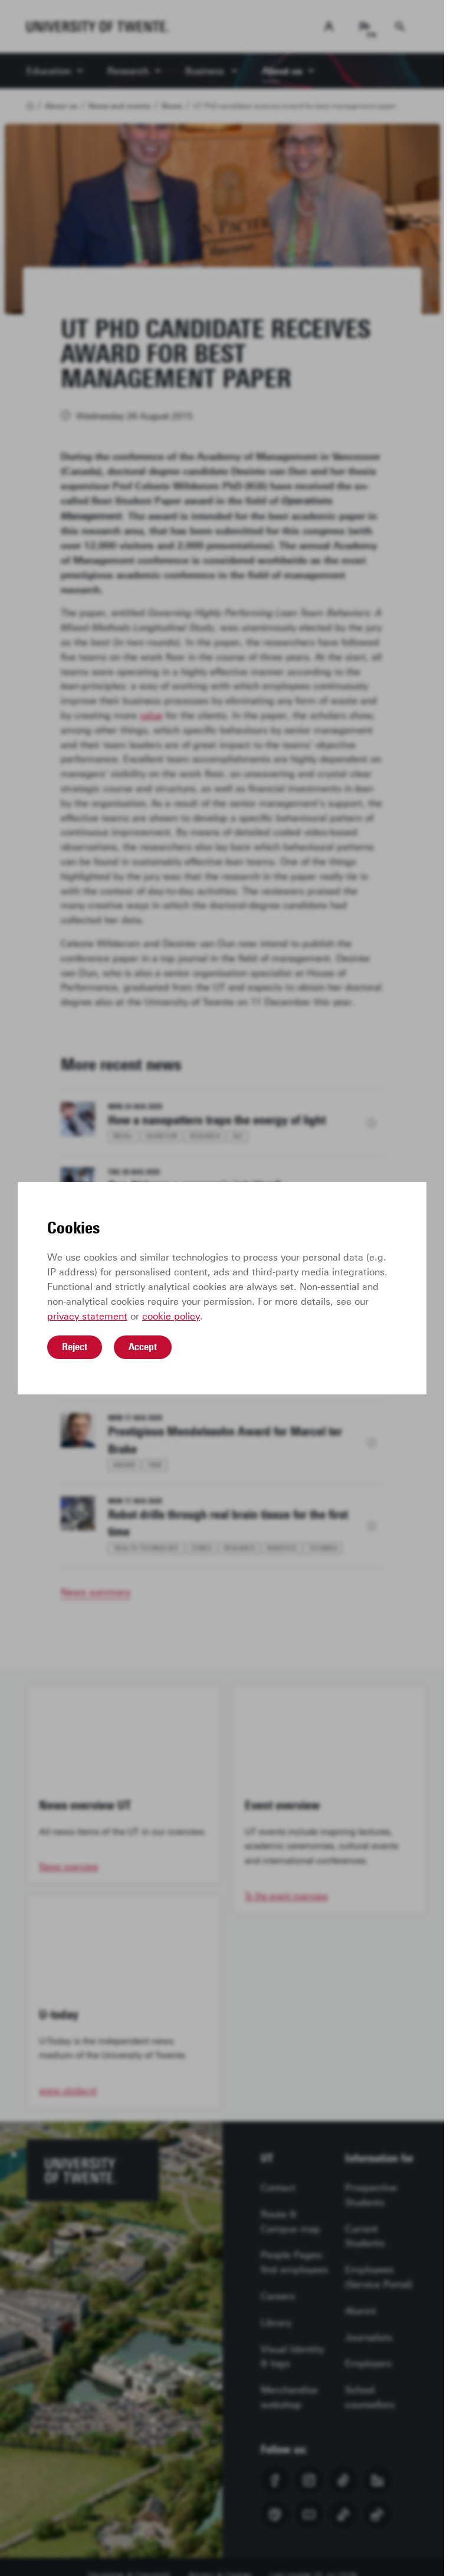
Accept (143, 1347)
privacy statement (87, 1316)
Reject (75, 1347)
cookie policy (171, 1316)
